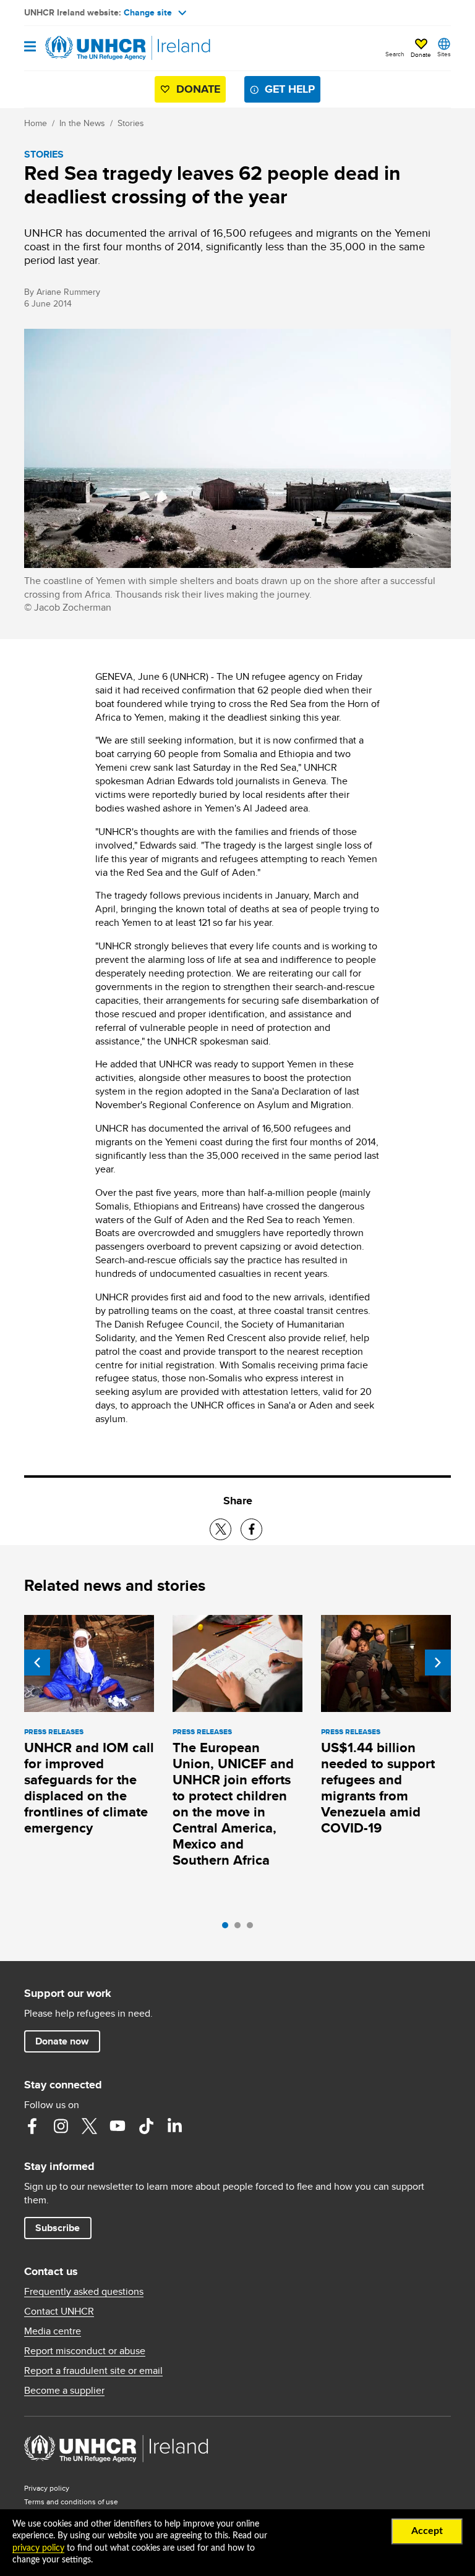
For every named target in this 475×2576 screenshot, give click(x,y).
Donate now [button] (62, 2041)
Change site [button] (148, 12)
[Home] (87, 48)
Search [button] (395, 54)
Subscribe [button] (58, 2228)
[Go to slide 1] (228, 1928)
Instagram (61, 2126)
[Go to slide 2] (241, 1928)
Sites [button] (444, 54)
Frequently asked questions (84, 2292)
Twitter (89, 2126)
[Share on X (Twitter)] (220, 1529)
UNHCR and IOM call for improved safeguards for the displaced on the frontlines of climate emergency (89, 1788)
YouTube (118, 2126)
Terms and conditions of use (71, 2502)
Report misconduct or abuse (85, 2351)
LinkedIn (174, 2126)
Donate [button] (421, 54)
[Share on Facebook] (251, 1529)
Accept (427, 2531)
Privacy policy (47, 2488)
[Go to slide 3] (253, 1928)
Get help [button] (290, 89)
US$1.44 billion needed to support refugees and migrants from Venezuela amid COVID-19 (378, 1788)
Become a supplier (64, 2391)
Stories (131, 123)
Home (36, 123)
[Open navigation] (30, 47)
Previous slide (37, 1663)
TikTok (146, 2126)
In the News (82, 123)
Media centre (53, 2331)
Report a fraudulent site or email (93, 2371)
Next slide (438, 1663)
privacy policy (38, 2548)
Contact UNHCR (59, 2311)
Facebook (32, 2126)
